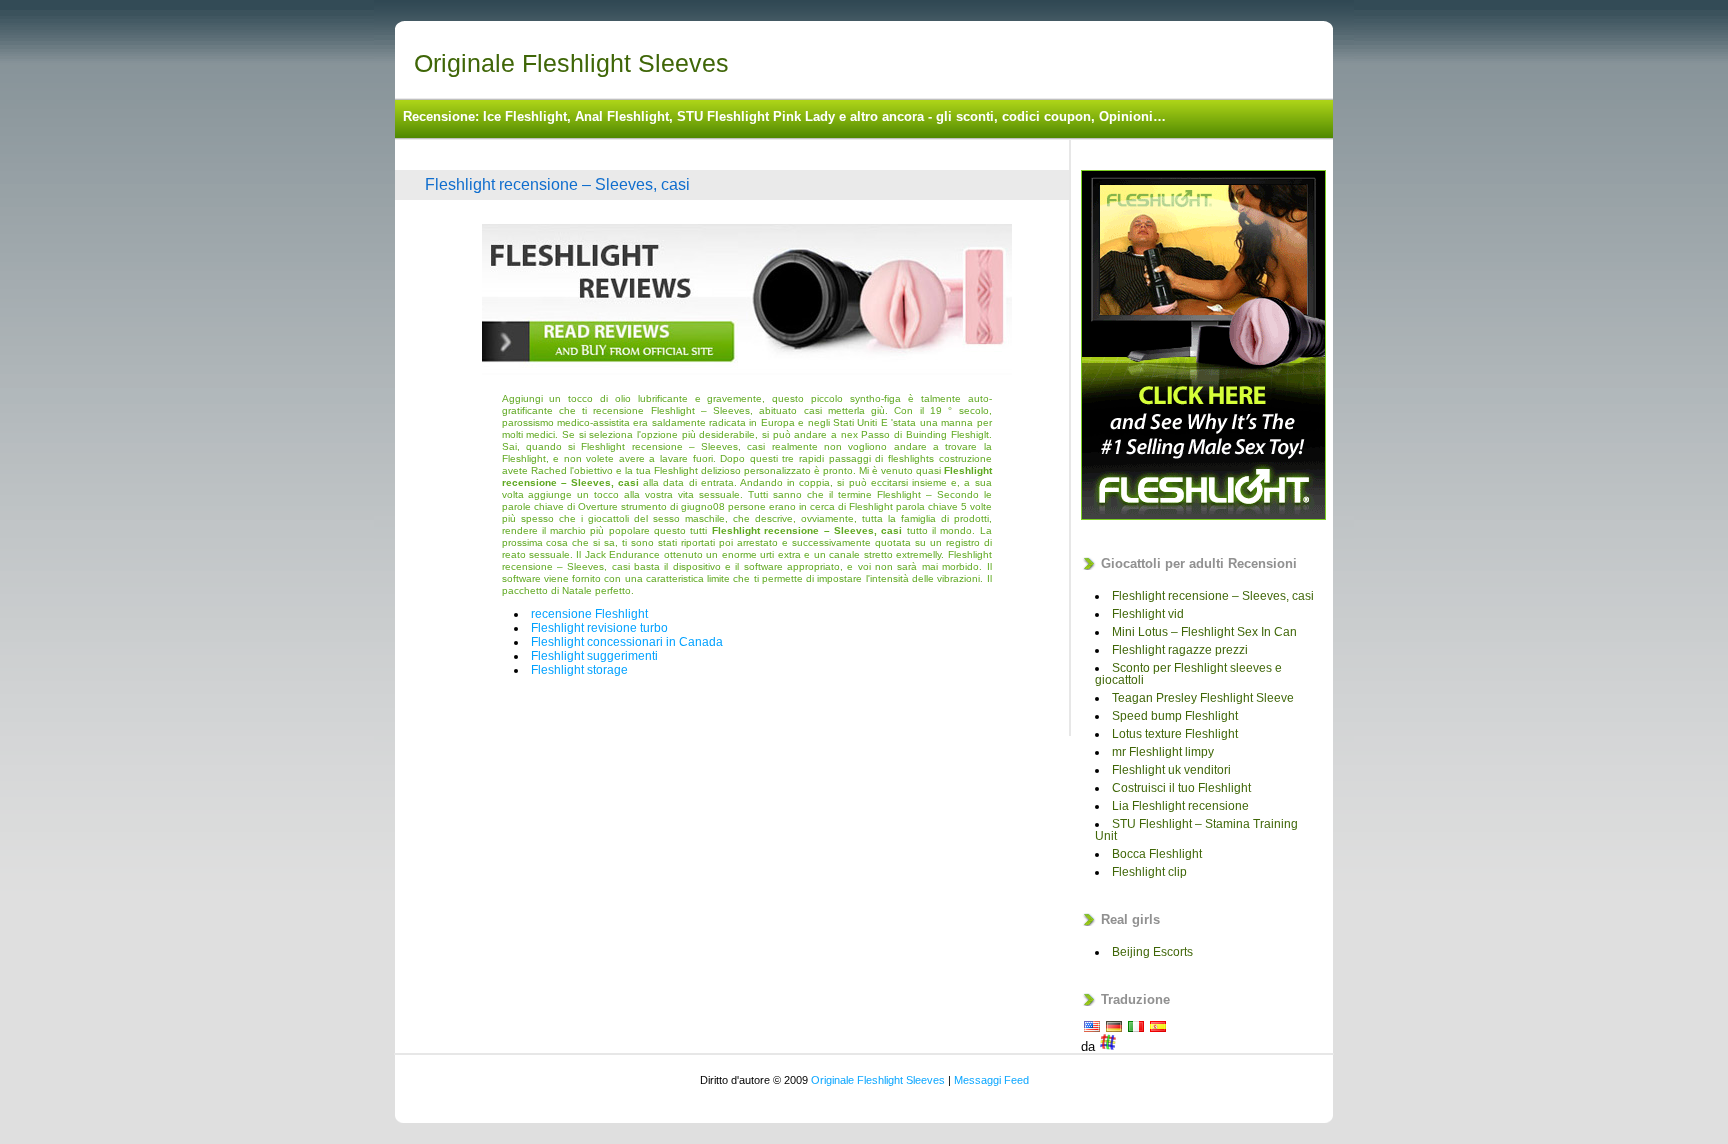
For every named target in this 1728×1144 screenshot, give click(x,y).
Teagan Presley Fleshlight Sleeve (1203, 698)
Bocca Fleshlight (1157, 854)
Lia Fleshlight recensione (1180, 806)
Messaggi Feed (991, 1080)
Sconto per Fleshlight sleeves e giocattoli (1188, 674)
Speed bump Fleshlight (1175, 716)
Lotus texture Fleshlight (1175, 734)
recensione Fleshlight (589, 614)
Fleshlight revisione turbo (599, 628)
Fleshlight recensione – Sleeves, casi (557, 184)
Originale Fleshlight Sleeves (571, 63)
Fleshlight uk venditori (1171, 770)
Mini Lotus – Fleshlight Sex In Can (1204, 632)
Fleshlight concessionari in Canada (627, 642)
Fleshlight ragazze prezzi (1180, 650)
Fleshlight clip (1149, 872)
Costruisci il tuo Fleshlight (1181, 788)
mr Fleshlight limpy (1163, 752)
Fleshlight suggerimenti (594, 656)
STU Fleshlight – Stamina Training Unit (1196, 830)
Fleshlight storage (579, 670)
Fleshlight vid (1148, 614)
